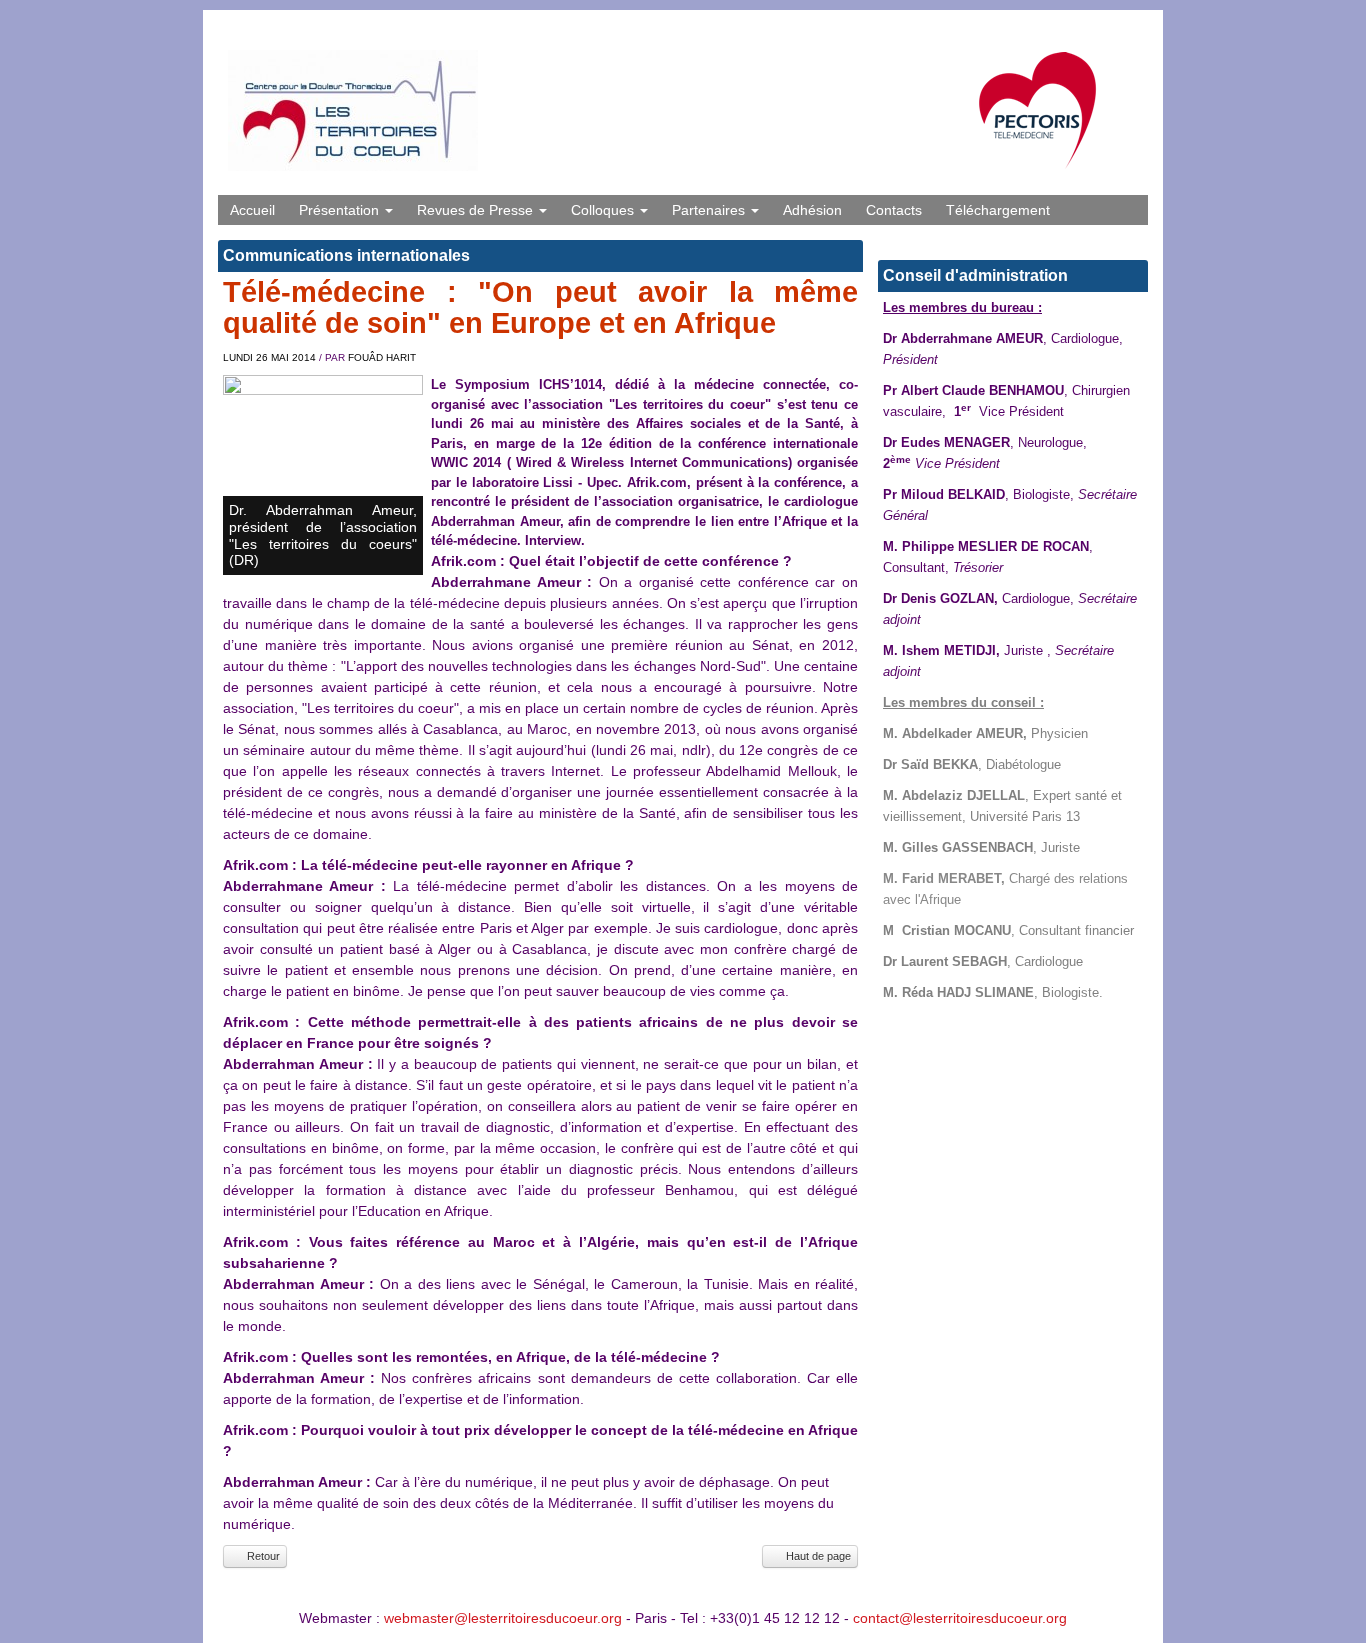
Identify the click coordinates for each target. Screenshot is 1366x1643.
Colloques (604, 210)
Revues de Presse (477, 210)
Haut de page (817, 1556)
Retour (262, 1556)
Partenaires (710, 210)
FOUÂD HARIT (382, 357)
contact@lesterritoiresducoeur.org (960, 1618)
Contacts (894, 210)
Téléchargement (998, 210)
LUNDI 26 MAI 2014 (269, 357)
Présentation (341, 210)
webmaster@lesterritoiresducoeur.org (503, 1618)
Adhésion (812, 210)
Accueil (252, 210)
